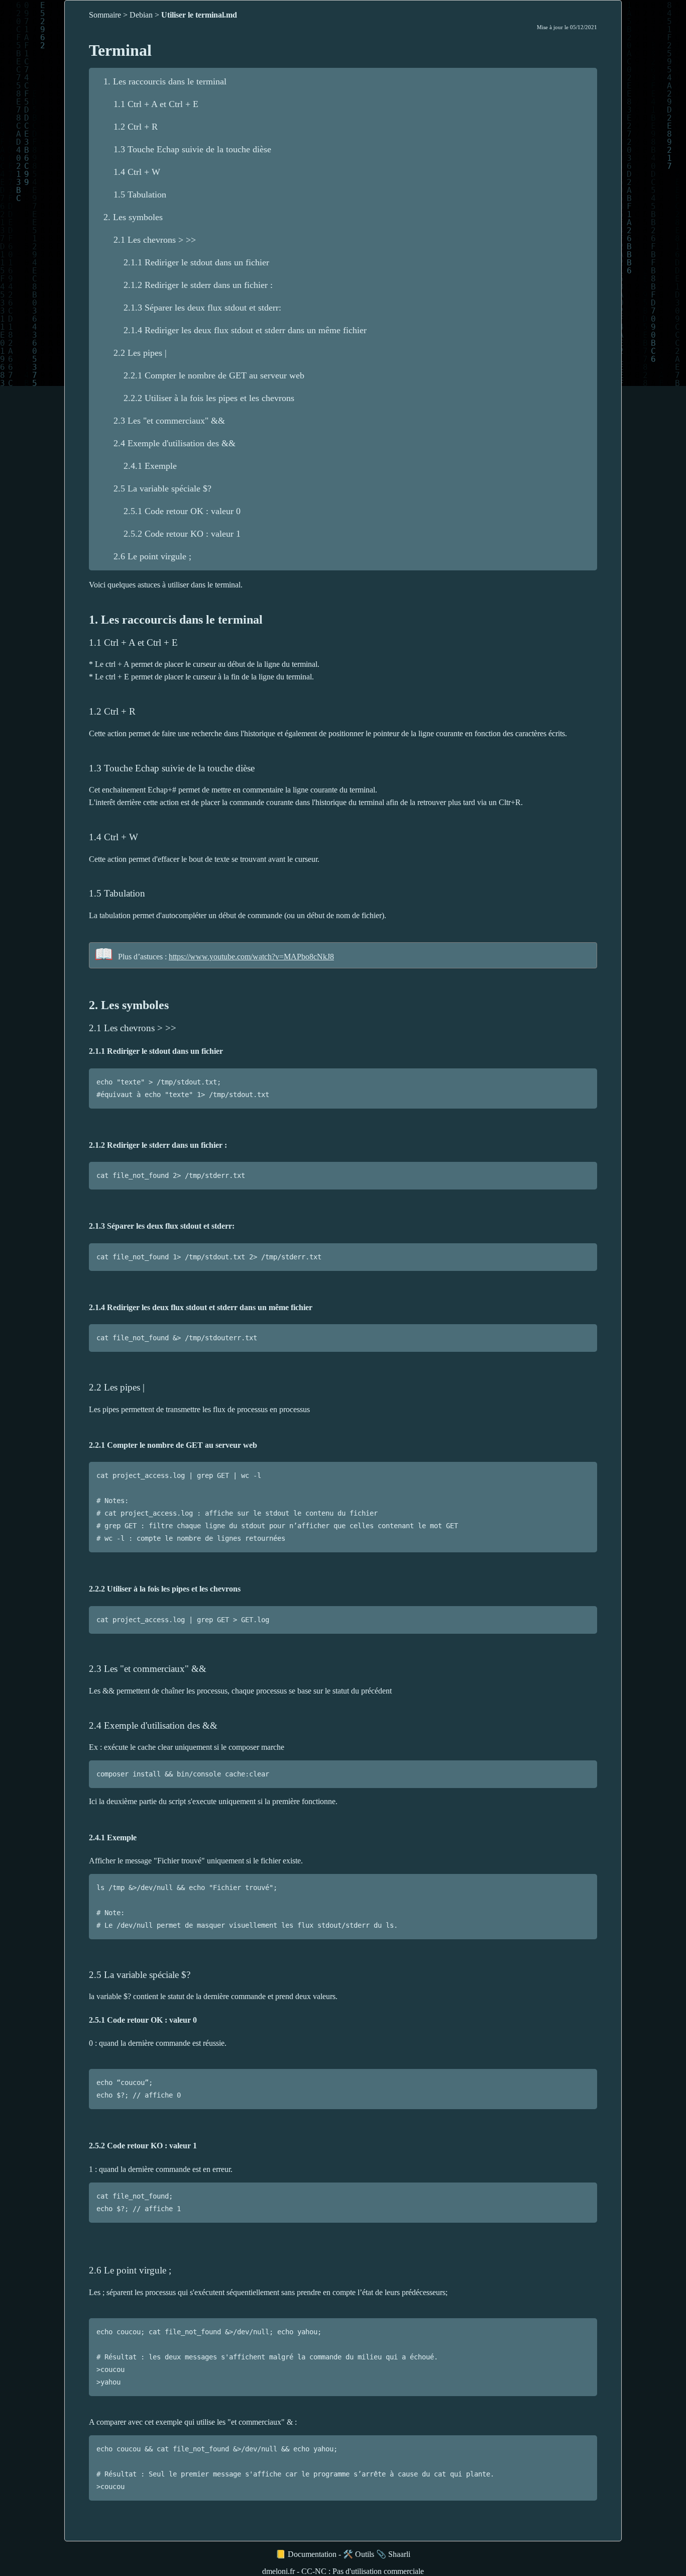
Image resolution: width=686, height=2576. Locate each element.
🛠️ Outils (359, 2554)
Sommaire (105, 15)
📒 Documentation (306, 2554)
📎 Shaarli (393, 2554)
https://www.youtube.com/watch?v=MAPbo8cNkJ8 (251, 957)
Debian (141, 15)
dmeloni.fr (278, 2571)
